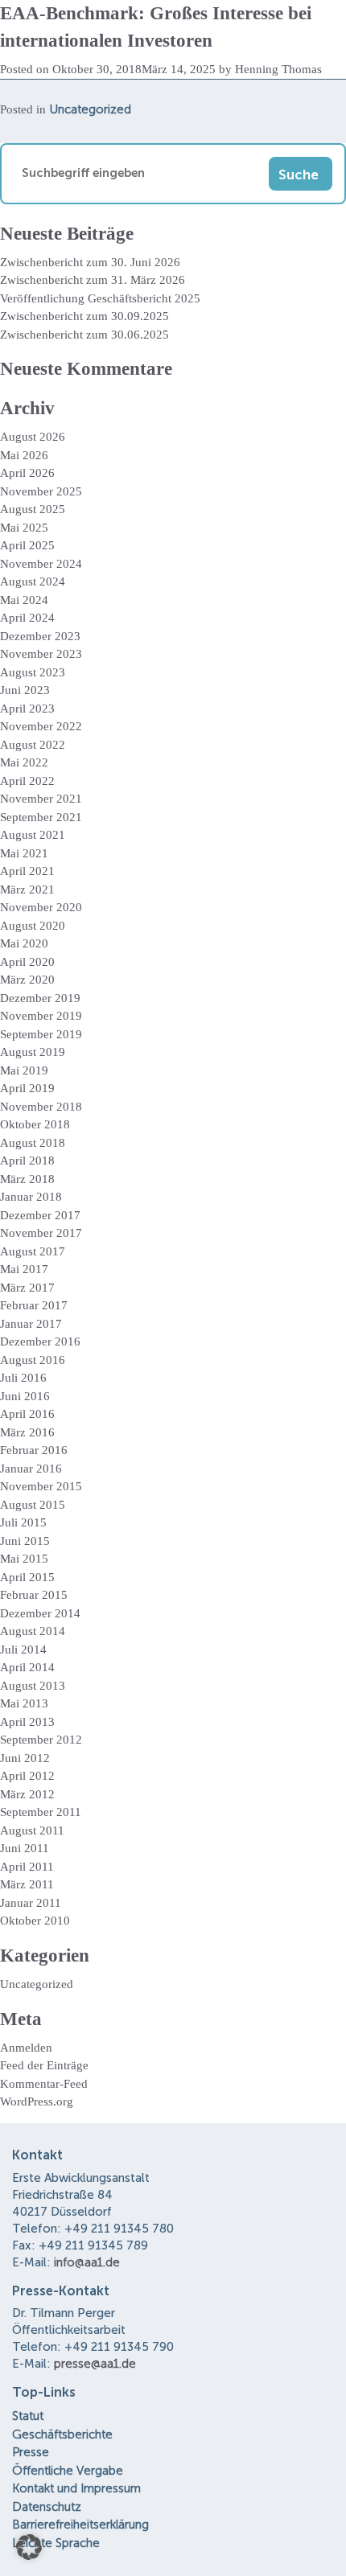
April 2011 (27, 1867)
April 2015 (27, 1577)
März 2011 (27, 1884)
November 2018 (41, 1107)
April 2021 (27, 871)
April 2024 (27, 618)
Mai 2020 (24, 943)
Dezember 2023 (40, 636)
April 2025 (27, 545)
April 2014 (27, 1667)
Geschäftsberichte (62, 2434)
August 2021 (33, 835)
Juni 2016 (25, 1396)
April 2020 (27, 962)
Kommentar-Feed (44, 2084)
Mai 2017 (24, 1269)
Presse (31, 2452)
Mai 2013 (24, 1703)
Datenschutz (47, 2507)
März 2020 (27, 980)
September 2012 (41, 1740)
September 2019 (41, 1034)
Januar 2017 (31, 1324)
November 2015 (41, 1486)
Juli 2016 (23, 1378)
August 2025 (33, 509)
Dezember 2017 (40, 1215)
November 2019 (41, 1016)
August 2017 (33, 1251)
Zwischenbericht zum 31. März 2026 (93, 280)
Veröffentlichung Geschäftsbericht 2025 (100, 298)
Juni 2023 (25, 690)
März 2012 (27, 1794)
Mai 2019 (24, 1070)
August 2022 (33, 745)
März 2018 (27, 1179)
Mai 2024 (24, 600)
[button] (29, 2547)
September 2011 (41, 1812)
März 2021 (27, 889)
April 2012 (27, 1776)
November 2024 (41, 564)
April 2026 (27, 473)
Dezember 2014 (40, 1613)
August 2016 (33, 1360)
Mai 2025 (24, 528)
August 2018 (33, 1143)
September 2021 (41, 817)
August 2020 (33, 926)
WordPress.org (37, 2101)
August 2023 (33, 672)
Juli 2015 (23, 1522)
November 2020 (41, 907)
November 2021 (41, 799)
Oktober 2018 (35, 1124)
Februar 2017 (34, 1305)
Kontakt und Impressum (76, 2488)
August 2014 (33, 1631)
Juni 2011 (25, 1848)
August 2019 (33, 1052)
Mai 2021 (24, 853)
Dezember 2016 (40, 1341)
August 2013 (33, 1686)
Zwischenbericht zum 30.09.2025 (84, 316)
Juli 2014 (23, 1650)
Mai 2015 (24, 1559)
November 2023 (41, 654)
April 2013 (27, 1722)
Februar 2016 (34, 1450)
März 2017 (27, 1288)
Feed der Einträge (44, 2065)
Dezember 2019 (40, 998)
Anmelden (26, 2048)
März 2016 (27, 1432)
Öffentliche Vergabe (68, 2471)
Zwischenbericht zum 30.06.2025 (84, 335)
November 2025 (41, 491)
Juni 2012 (25, 1758)
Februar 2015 (34, 1595)
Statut (28, 2416)
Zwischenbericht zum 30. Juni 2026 (90, 262)
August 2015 (33, 1505)
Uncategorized (90, 109)
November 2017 (41, 1233)
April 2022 (27, 781)
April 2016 (27, 1414)
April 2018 (27, 1161)
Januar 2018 (31, 1197)
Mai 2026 (24, 455)
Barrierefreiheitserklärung (80, 2525)
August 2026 (33, 437)
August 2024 (33, 581)
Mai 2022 (24, 762)
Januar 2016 (31, 1469)
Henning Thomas (278, 69)
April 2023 (27, 709)
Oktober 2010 (35, 1921)
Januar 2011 (31, 1903)
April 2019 (27, 1088)
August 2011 (32, 1830)
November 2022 (41, 726)
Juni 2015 (25, 1541)
